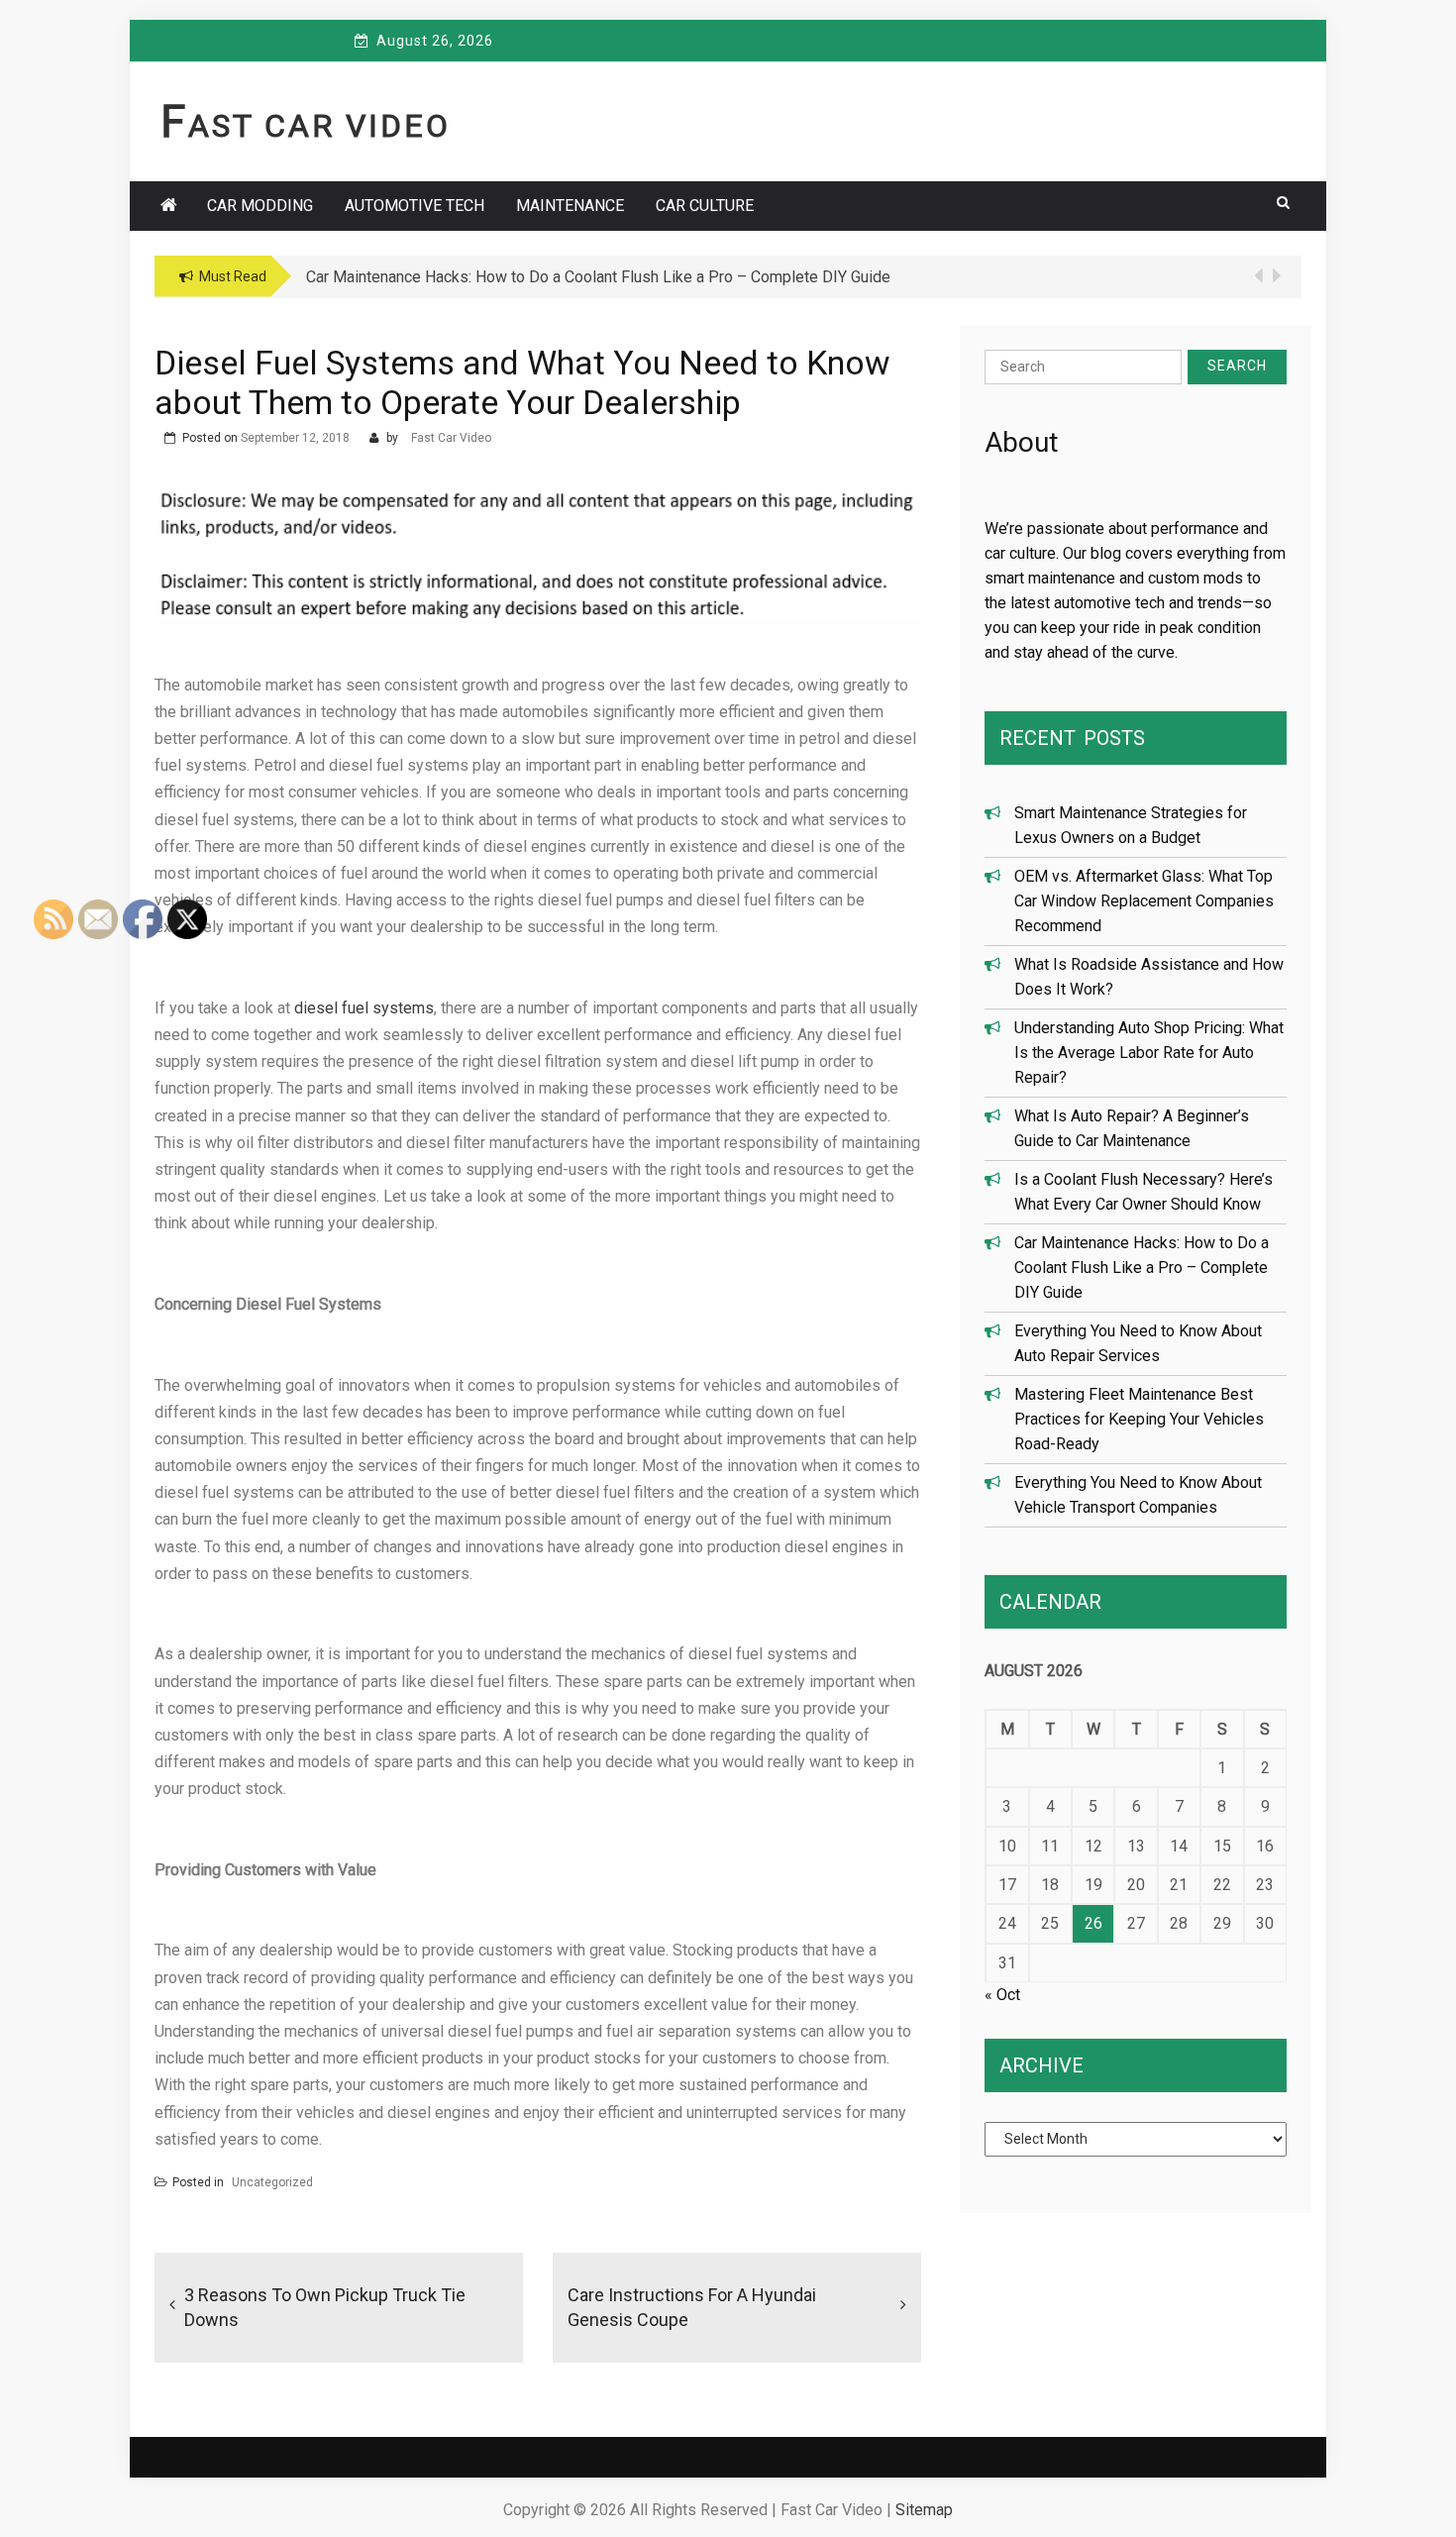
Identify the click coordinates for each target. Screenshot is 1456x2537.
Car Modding (260, 206)
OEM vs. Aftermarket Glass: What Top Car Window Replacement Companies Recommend (1144, 901)
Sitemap (924, 2510)
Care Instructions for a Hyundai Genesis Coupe (692, 2307)
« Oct (1002, 1995)
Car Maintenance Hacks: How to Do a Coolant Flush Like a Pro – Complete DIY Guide (1142, 1268)
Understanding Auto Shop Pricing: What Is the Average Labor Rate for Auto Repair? (1149, 1053)
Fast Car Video (306, 126)
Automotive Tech (415, 206)
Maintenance (570, 206)
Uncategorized (272, 2182)
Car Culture (705, 206)
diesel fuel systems (364, 1008)
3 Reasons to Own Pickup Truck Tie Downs (325, 2307)
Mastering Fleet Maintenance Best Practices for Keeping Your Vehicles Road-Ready (1139, 1419)
